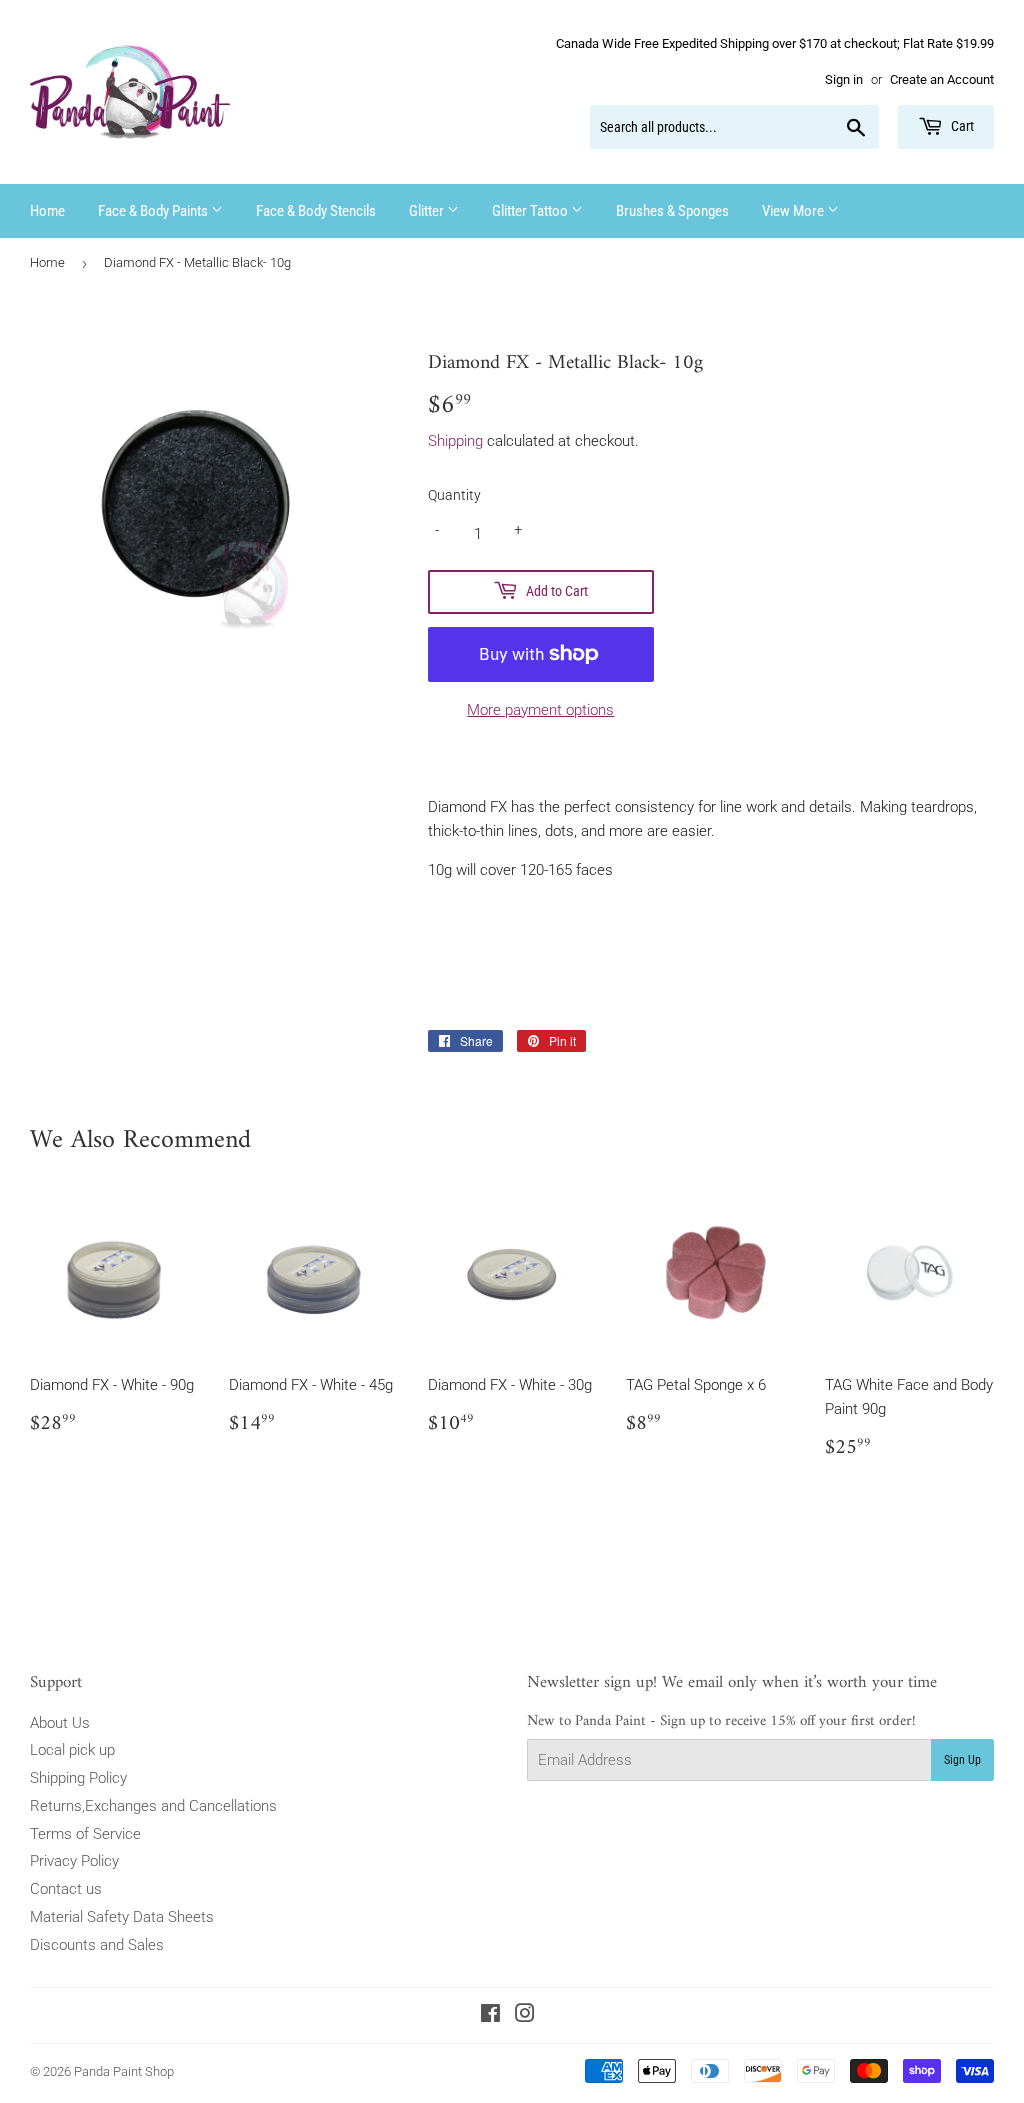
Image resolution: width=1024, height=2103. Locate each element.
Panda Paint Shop (124, 2071)
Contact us (66, 1889)
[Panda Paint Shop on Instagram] (525, 2016)
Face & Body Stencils (316, 211)
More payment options (540, 710)
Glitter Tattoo (531, 211)
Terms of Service (85, 1834)
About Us (60, 1723)
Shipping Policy (78, 1778)
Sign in (844, 79)
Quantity (454, 495)
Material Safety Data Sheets (122, 1917)
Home (47, 211)
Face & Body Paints (154, 211)
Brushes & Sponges (672, 211)
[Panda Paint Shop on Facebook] (490, 2016)
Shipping (455, 441)
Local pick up (72, 1750)
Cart (961, 126)
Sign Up (962, 1760)
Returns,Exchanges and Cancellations (153, 1806)
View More (794, 211)
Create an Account (942, 79)
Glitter (428, 211)
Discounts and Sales (97, 1945)
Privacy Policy (74, 1861)
